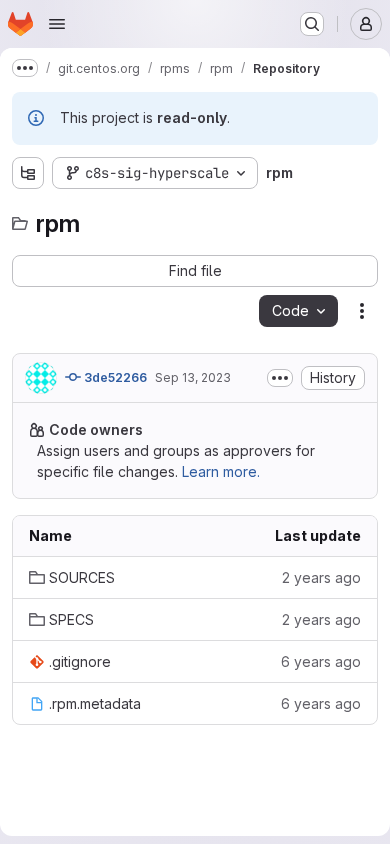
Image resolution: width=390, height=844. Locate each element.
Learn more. (221, 471)
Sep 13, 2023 (193, 377)
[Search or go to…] (312, 24)
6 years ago (321, 661)
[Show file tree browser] (28, 173)
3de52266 (114, 377)
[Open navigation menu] (57, 24)
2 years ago (321, 577)
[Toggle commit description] (280, 378)
